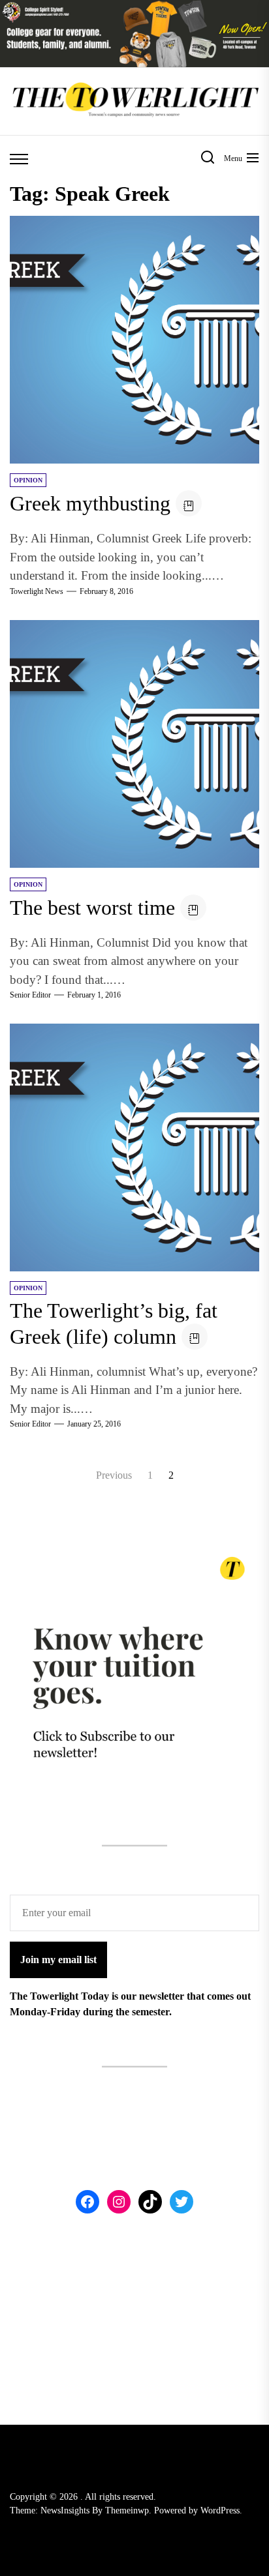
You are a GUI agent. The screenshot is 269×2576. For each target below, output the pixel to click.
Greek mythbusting (90, 503)
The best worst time (92, 908)
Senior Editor (30, 995)
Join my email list (58, 1960)
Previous (114, 1475)
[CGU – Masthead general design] (134, 7)
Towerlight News (37, 591)
